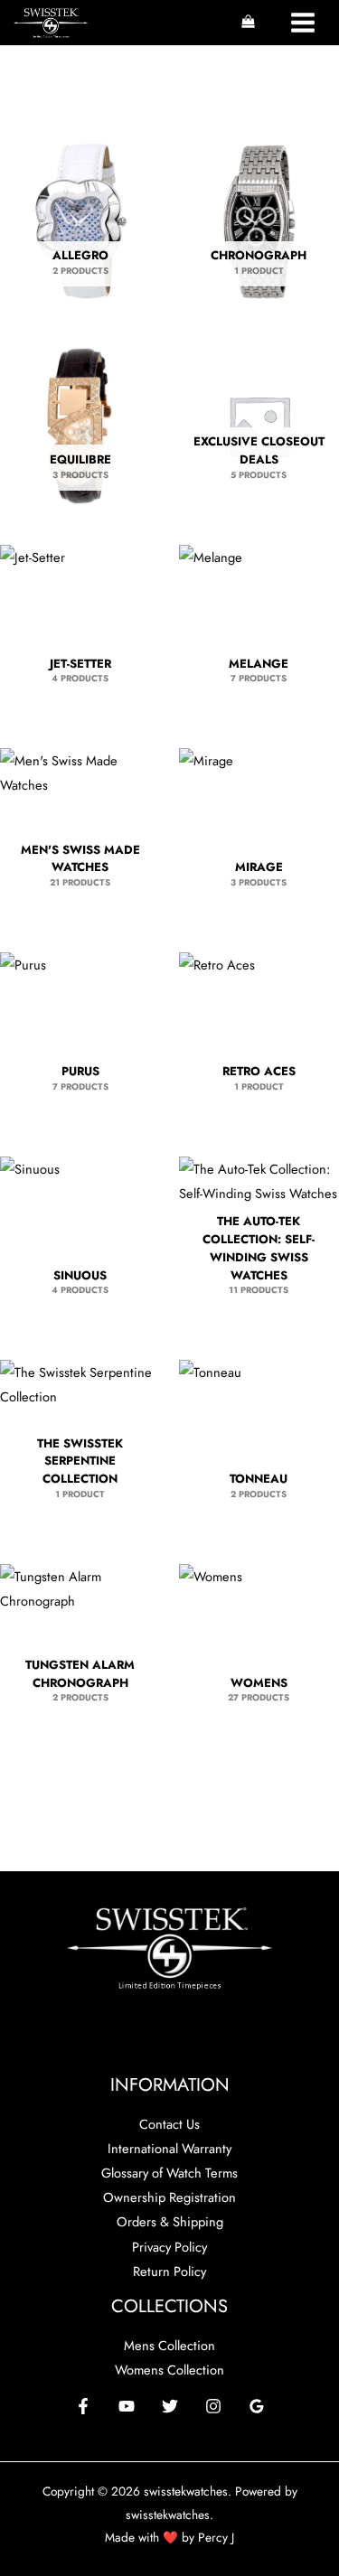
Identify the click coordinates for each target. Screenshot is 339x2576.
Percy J (216, 2537)
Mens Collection (169, 2345)
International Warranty (169, 2148)
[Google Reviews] (257, 2406)
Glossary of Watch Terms (169, 2173)
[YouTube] (127, 2406)
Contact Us (169, 2124)
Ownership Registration (169, 2197)
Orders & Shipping (170, 2221)
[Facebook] (83, 2406)
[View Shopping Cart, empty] (248, 23)
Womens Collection (169, 2370)
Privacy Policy (169, 2247)
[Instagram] (213, 2406)
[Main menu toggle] (303, 23)
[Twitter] (170, 2406)
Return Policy (169, 2271)
